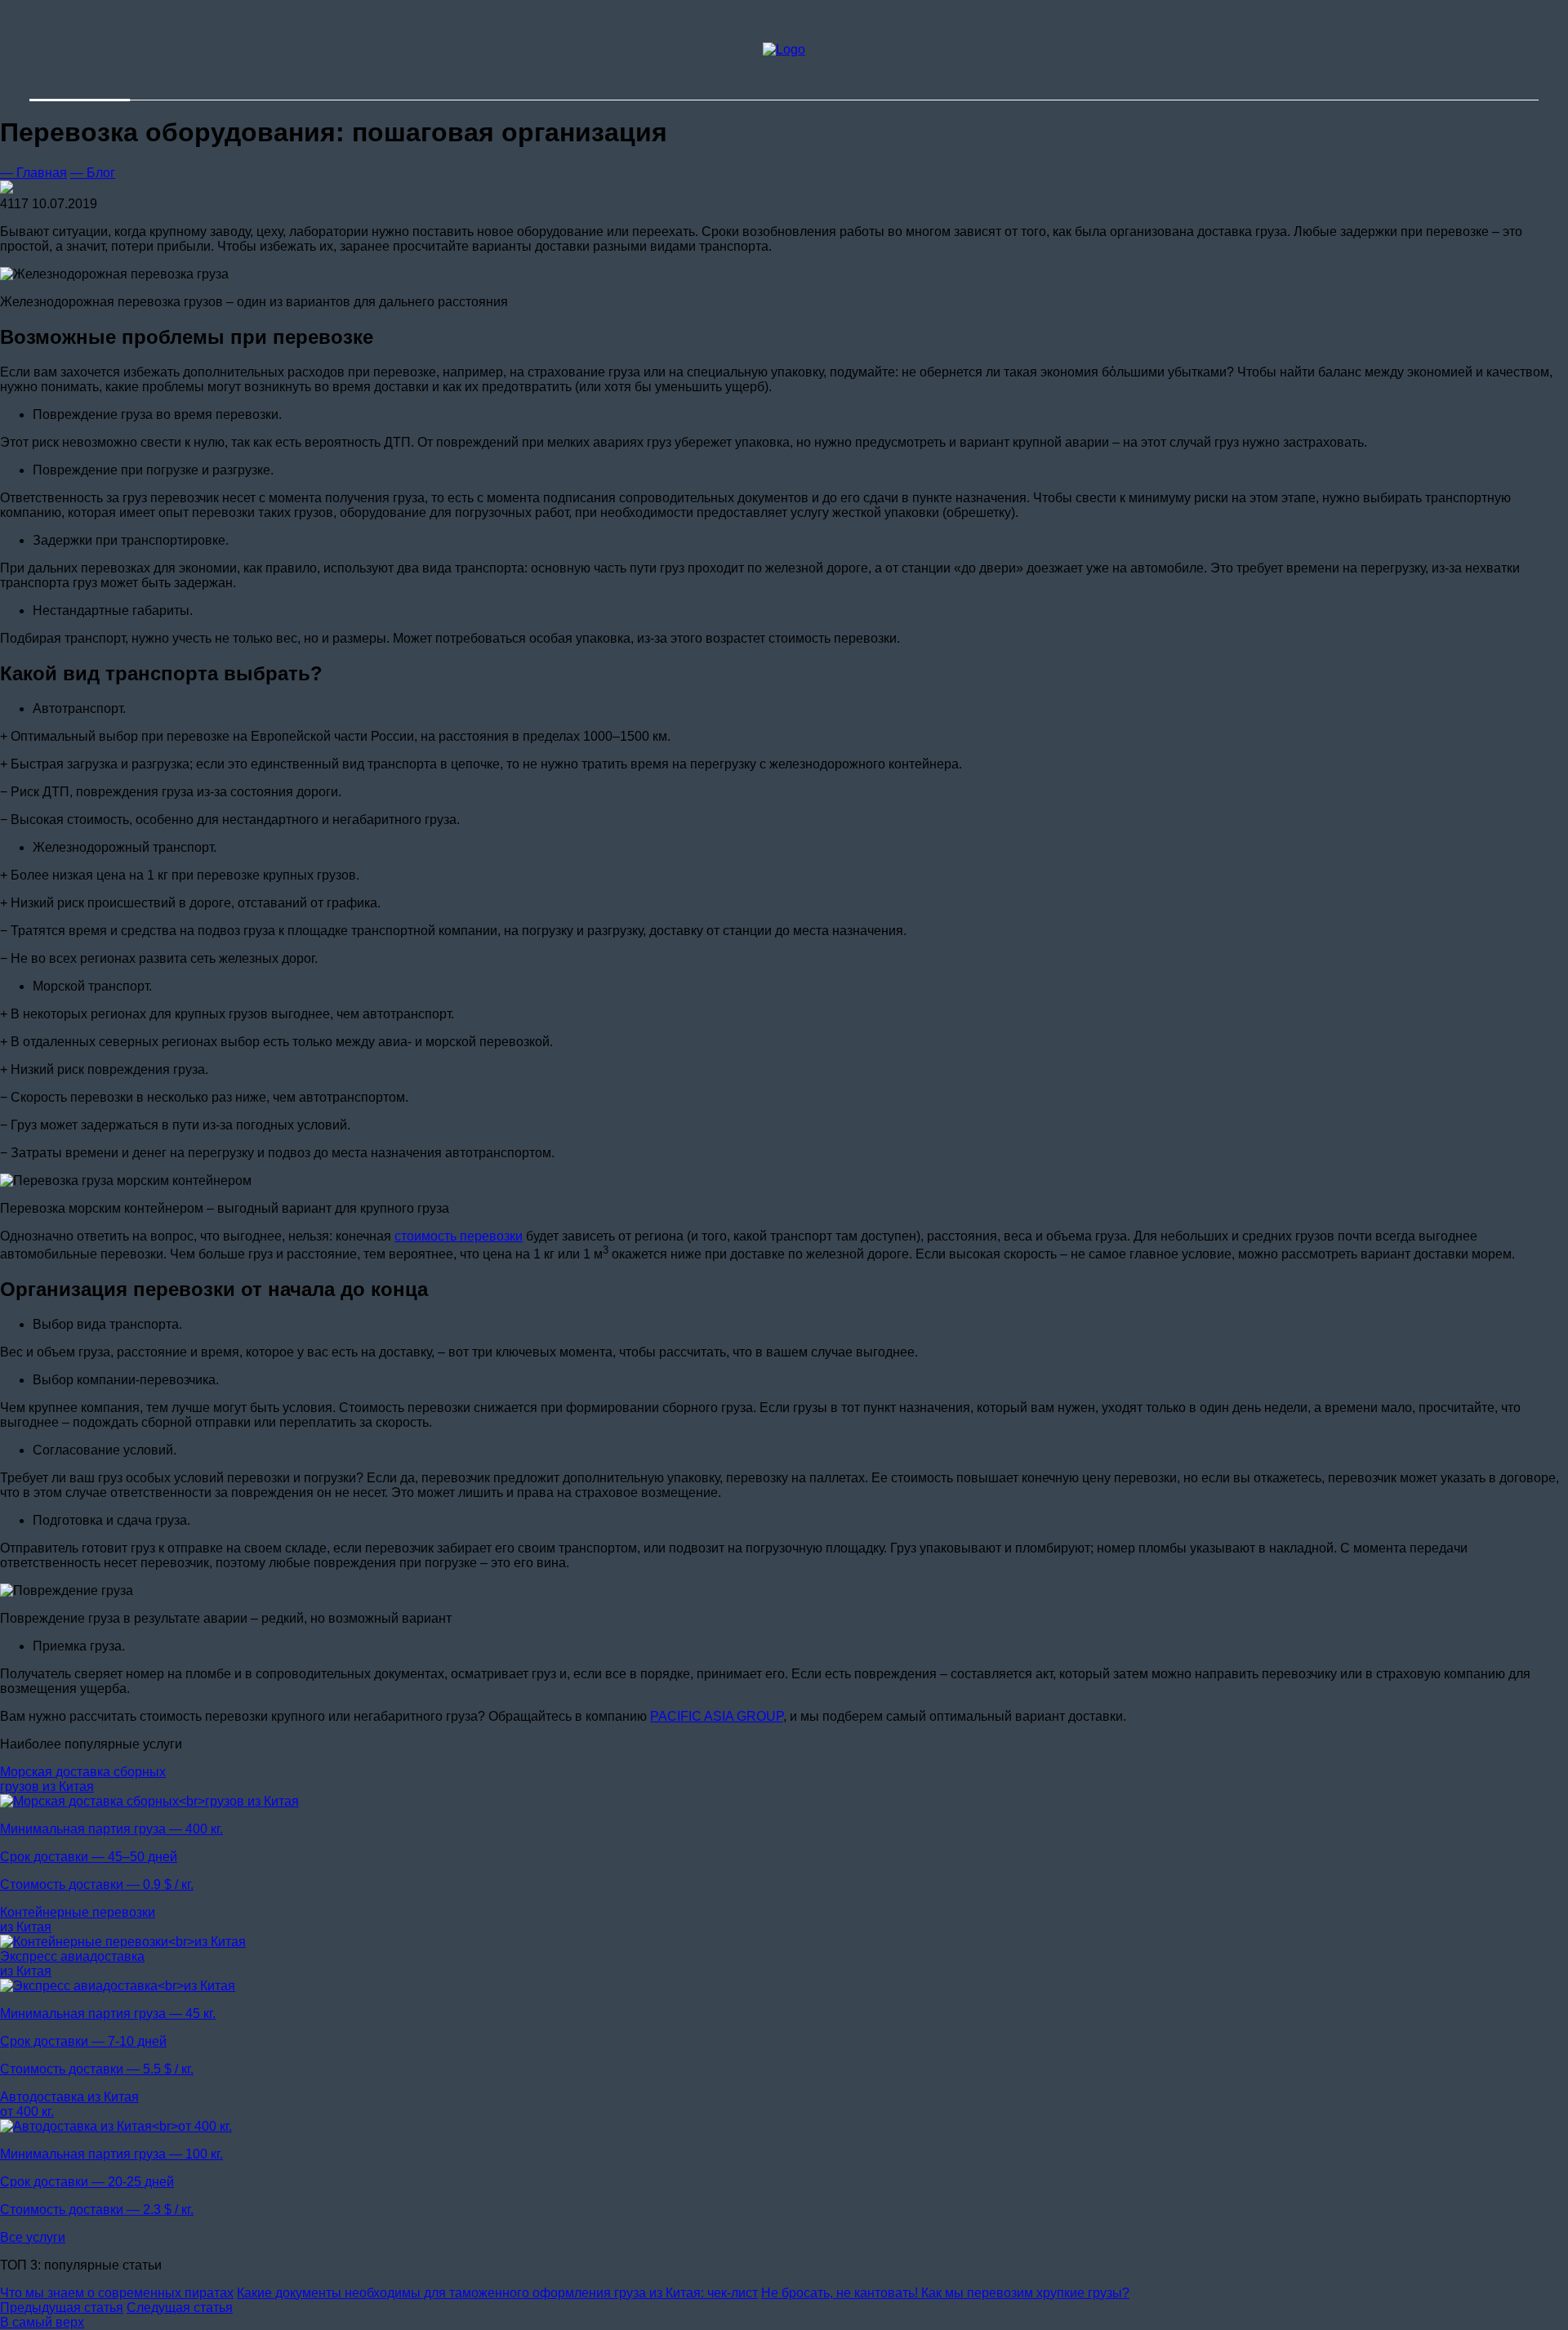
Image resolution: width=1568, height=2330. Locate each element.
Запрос (957, 92)
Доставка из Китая (1023, 49)
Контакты (996, 64)
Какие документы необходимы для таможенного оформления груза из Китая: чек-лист (497, 2293)
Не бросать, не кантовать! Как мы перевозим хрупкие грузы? (945, 2293)
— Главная (33, 173)
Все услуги (33, 2237)
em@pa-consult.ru (192, 49)
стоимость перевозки (459, 1236)
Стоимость (1000, 35)
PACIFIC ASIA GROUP (717, 1716)
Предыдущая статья (62, 2308)
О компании (1004, 20)
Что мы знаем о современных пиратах (117, 2293)
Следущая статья (180, 2308)
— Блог (93, 173)
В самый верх (42, 2322)
